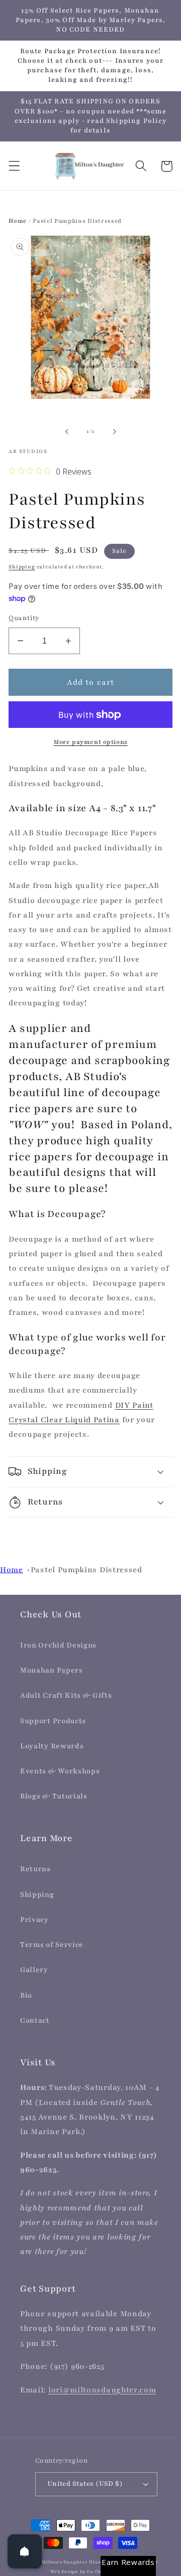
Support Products (53, 1721)
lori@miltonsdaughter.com (102, 2390)
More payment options (90, 742)
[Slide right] (114, 431)
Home (18, 221)
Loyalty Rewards (52, 1746)
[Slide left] (67, 431)
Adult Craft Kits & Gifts (66, 1695)
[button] (14, 166)
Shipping (22, 567)
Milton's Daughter (65, 2562)
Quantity (24, 618)
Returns (35, 1869)
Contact (35, 2020)
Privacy (34, 1920)
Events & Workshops (60, 1771)
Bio (26, 1995)
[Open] (25, 2551)
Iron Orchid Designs (58, 1645)
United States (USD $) (85, 2484)
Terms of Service (52, 1945)
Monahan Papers (52, 1670)
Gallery (34, 1970)
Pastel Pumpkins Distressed (86, 1570)
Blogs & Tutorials (54, 1796)
